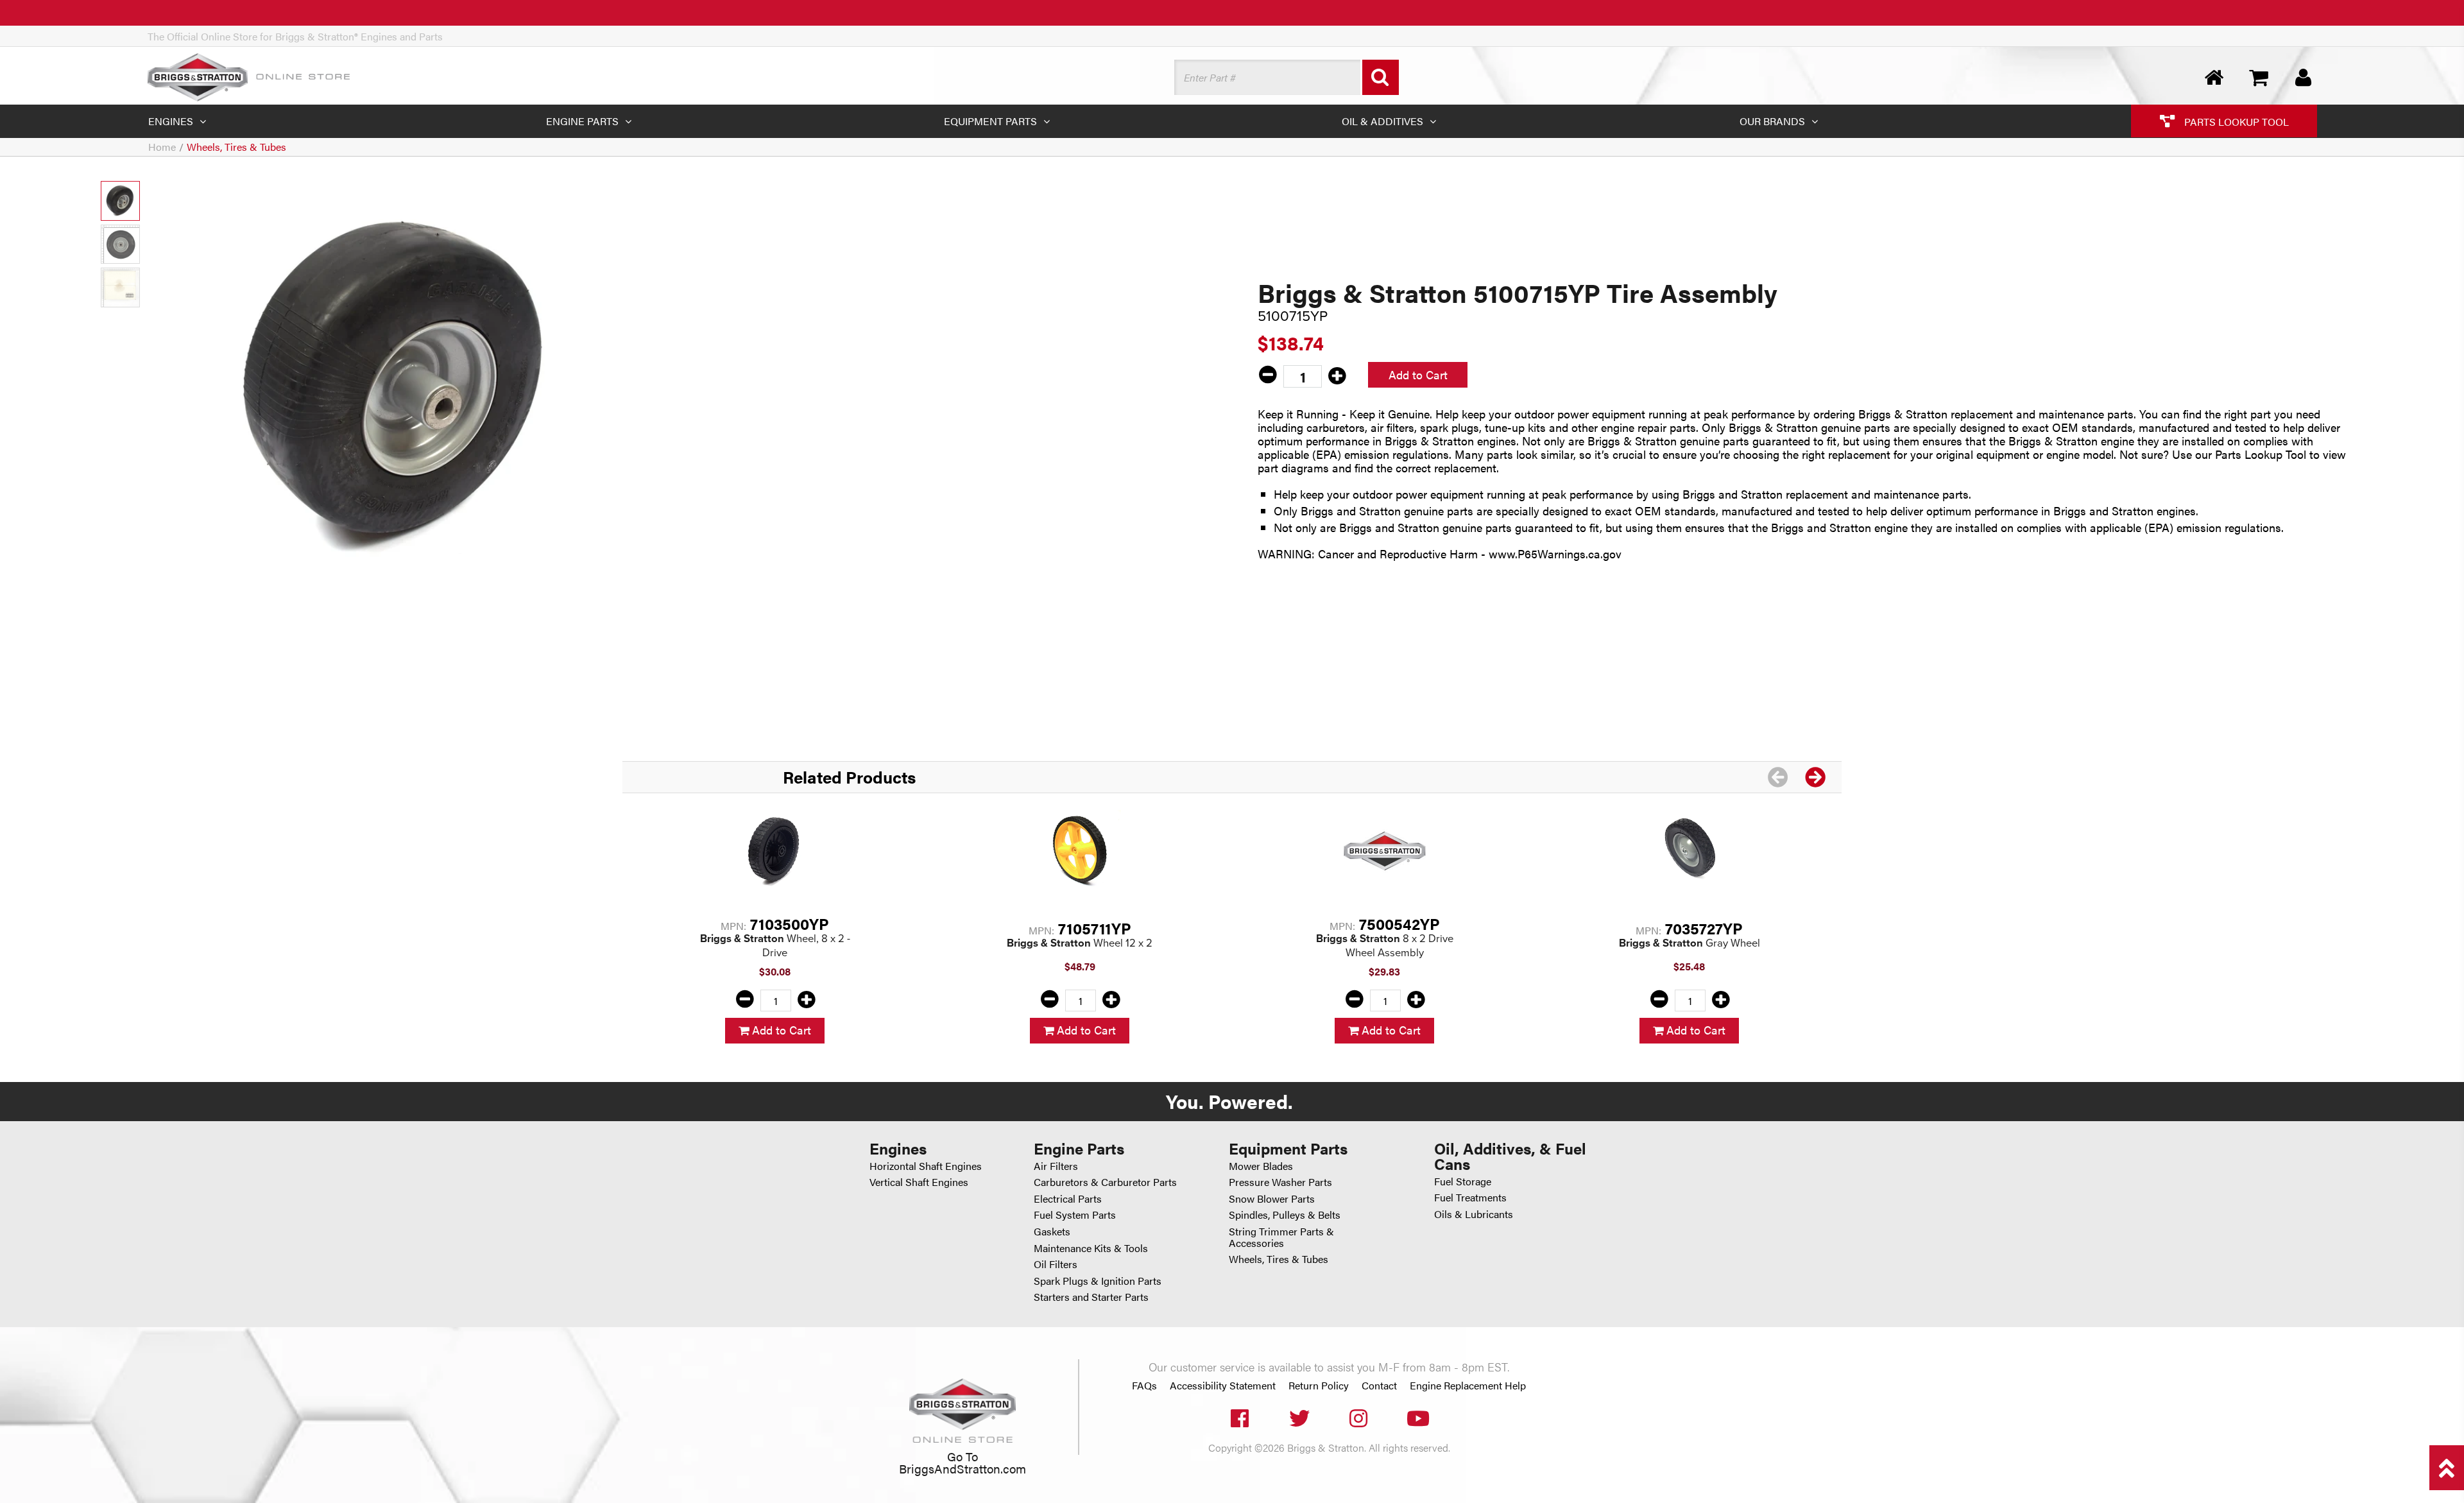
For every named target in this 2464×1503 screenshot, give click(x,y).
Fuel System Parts (1075, 1215)
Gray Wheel (1690, 942)
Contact (1379, 1386)
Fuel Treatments (1470, 1197)
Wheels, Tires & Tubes (236, 147)
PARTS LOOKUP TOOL (2235, 121)
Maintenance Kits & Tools (1091, 1248)
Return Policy (1319, 1386)
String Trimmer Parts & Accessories (1281, 1237)
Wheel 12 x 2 (1080, 942)
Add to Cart (1418, 374)
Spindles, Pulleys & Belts (1285, 1215)
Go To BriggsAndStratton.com (963, 1462)
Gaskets (1052, 1231)
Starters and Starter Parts (1091, 1297)
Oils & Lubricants (1474, 1214)
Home (162, 147)
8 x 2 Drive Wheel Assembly (1385, 945)
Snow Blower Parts (1272, 1198)
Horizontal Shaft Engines (926, 1166)
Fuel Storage (1463, 1181)
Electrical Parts (1068, 1198)
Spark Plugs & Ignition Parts (1098, 1281)
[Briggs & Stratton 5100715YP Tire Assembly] (398, 388)
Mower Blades (1261, 1166)
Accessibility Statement (1223, 1386)
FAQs (1144, 1386)
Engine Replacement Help (1468, 1386)
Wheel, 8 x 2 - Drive (775, 945)
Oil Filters (1056, 1264)
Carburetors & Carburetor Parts (1105, 1182)
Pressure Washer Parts (1280, 1182)
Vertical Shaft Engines (919, 1182)
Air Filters (1056, 1166)
